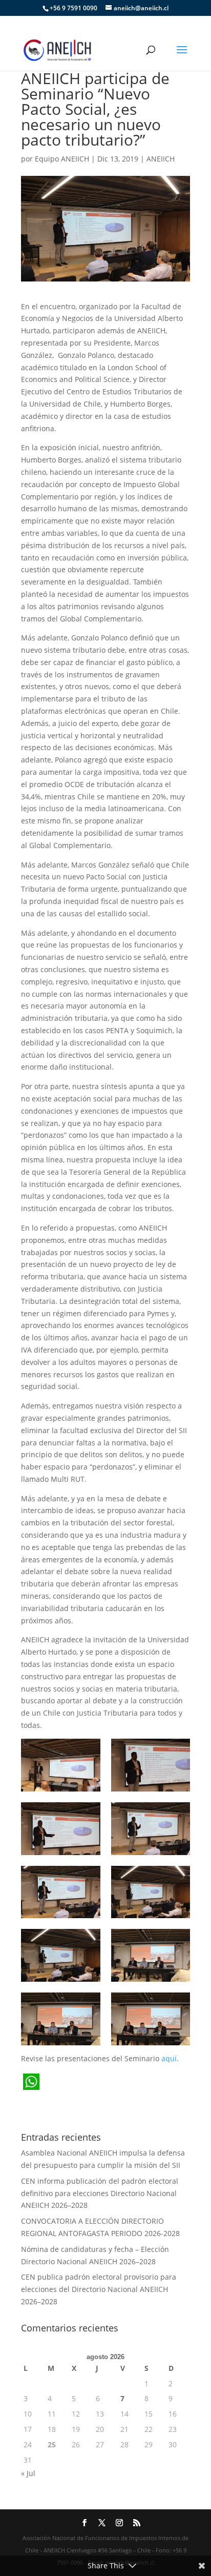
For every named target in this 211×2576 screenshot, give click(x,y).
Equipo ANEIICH (62, 159)
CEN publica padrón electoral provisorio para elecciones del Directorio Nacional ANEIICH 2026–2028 (99, 2289)
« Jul (28, 2473)
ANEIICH (161, 159)
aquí (169, 2058)
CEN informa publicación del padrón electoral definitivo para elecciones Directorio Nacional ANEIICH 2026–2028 (100, 2193)
